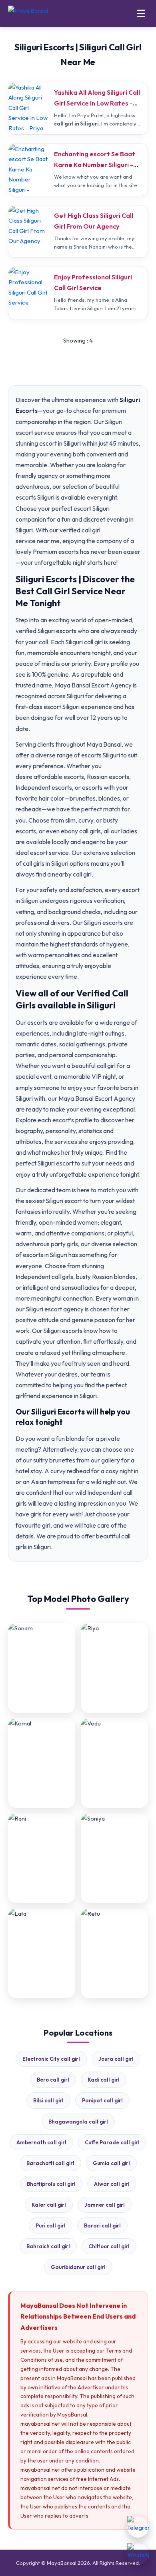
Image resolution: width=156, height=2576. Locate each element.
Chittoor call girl (109, 2246)
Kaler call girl (49, 2205)
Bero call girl (53, 2080)
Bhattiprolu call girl (51, 2184)
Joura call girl (116, 2059)
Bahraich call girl (48, 2246)
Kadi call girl (104, 2080)
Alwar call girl (112, 2184)
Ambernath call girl (41, 2142)
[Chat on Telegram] (138, 2527)
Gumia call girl (111, 2163)
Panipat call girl (102, 2100)
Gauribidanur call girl (78, 2267)
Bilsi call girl (48, 2100)
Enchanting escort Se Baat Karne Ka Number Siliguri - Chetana (95, 165)
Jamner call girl (105, 2205)
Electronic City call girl (51, 2059)
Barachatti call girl (50, 2163)
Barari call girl (102, 2225)
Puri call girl (51, 2225)
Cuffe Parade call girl (112, 2142)
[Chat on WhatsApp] (138, 2554)
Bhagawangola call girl (78, 2122)
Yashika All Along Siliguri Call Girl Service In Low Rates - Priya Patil (97, 103)
